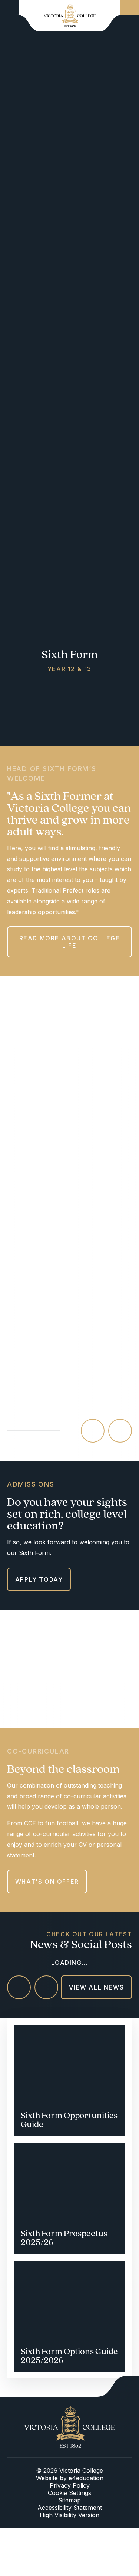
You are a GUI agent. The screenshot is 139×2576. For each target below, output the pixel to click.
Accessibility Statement (70, 2508)
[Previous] (93, 1431)
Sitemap (69, 2500)
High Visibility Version (69, 2515)
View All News (96, 1987)
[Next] (120, 1431)
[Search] (130, 7)
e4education (86, 2478)
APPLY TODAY (39, 1579)
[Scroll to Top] (118, 2386)
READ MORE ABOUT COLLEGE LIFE (70, 942)
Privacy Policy (70, 2485)
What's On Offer (47, 1882)
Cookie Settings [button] (69, 2493)
